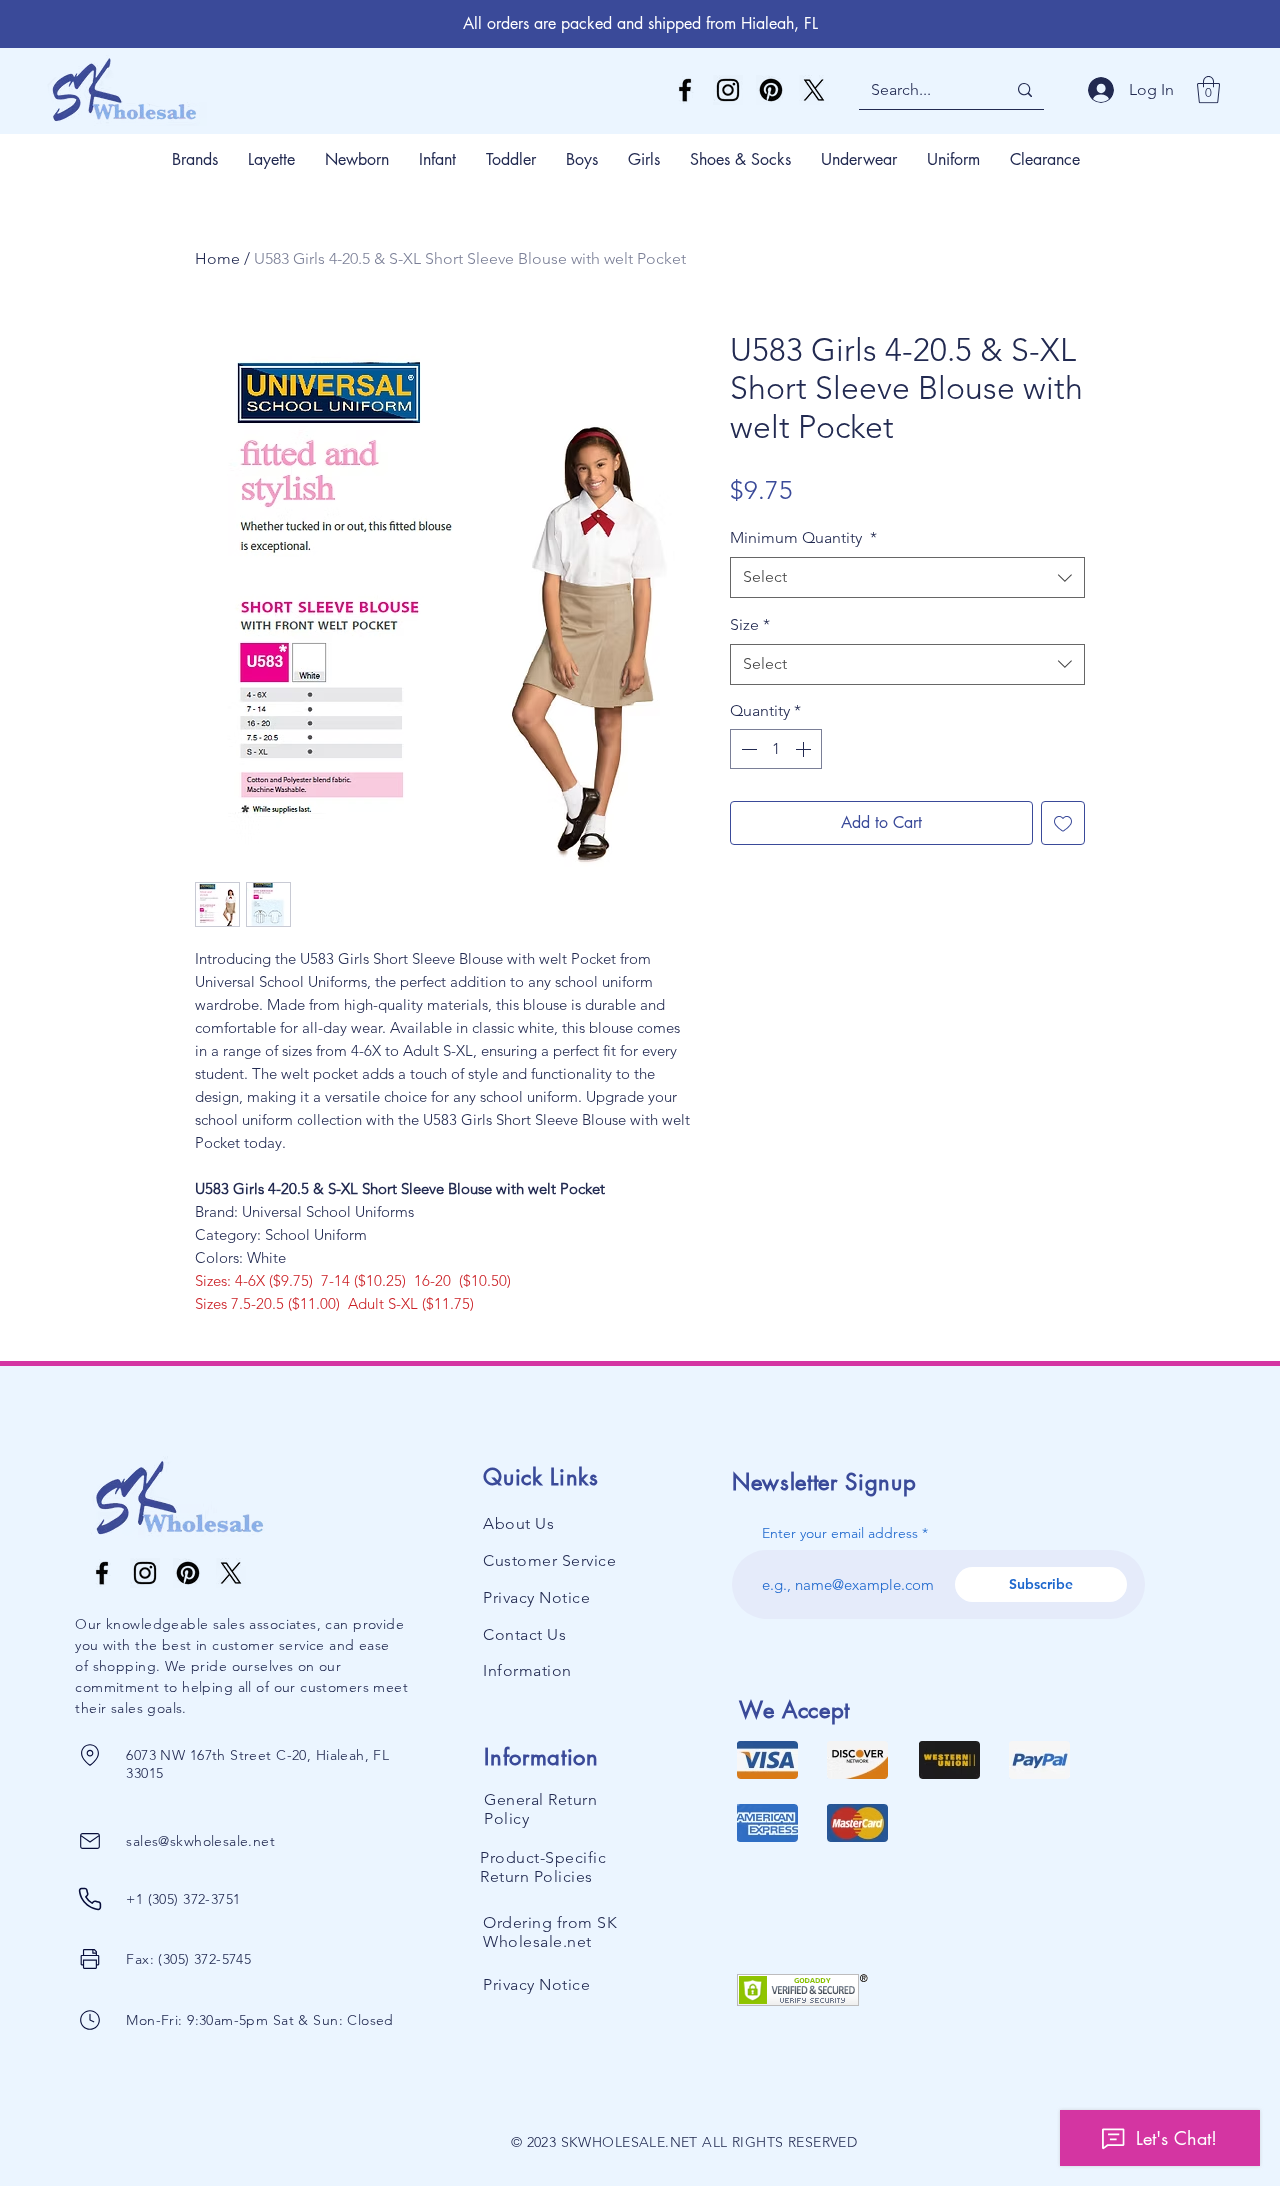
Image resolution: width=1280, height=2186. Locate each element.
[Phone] (89, 1755)
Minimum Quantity (803, 537)
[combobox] (907, 577)
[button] (1208, 89)
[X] (814, 90)
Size (750, 624)
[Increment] (805, 749)
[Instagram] (728, 90)
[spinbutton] (776, 749)
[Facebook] (685, 90)
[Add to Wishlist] (1063, 823)
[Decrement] (747, 749)
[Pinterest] (771, 90)
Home (217, 258)
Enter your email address (840, 1533)
